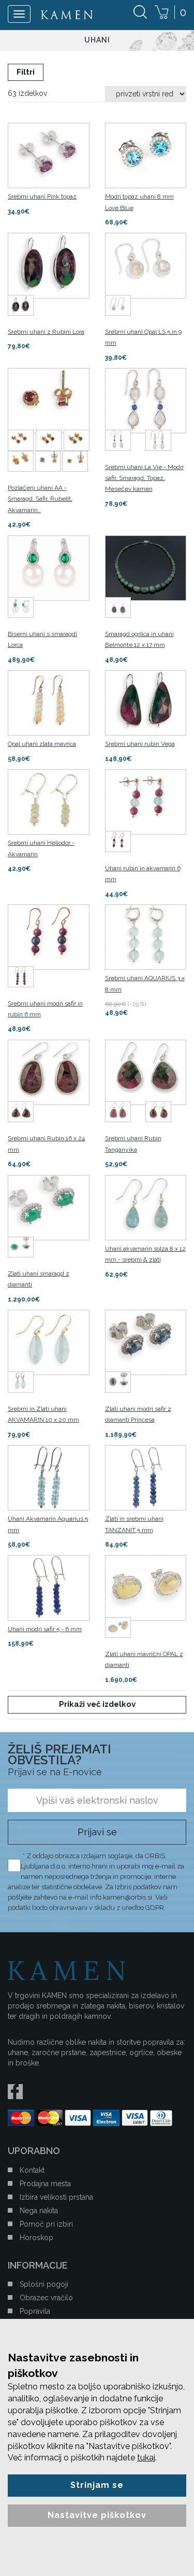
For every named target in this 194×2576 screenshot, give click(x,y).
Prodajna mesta (45, 2184)
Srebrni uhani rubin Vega (140, 744)
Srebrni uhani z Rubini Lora (46, 332)
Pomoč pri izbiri (46, 2224)
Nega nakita (39, 2211)
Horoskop (36, 2238)
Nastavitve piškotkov (97, 2515)
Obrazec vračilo (46, 2298)
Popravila (35, 2311)
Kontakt (32, 2170)
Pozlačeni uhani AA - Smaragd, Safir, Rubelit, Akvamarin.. (40, 499)
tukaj (146, 2458)
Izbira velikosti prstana (56, 2197)
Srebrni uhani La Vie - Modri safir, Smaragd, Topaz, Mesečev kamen (144, 478)
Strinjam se (97, 2485)
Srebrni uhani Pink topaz (42, 196)
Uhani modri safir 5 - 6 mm (45, 1629)
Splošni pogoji (44, 2284)
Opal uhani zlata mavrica (42, 744)
